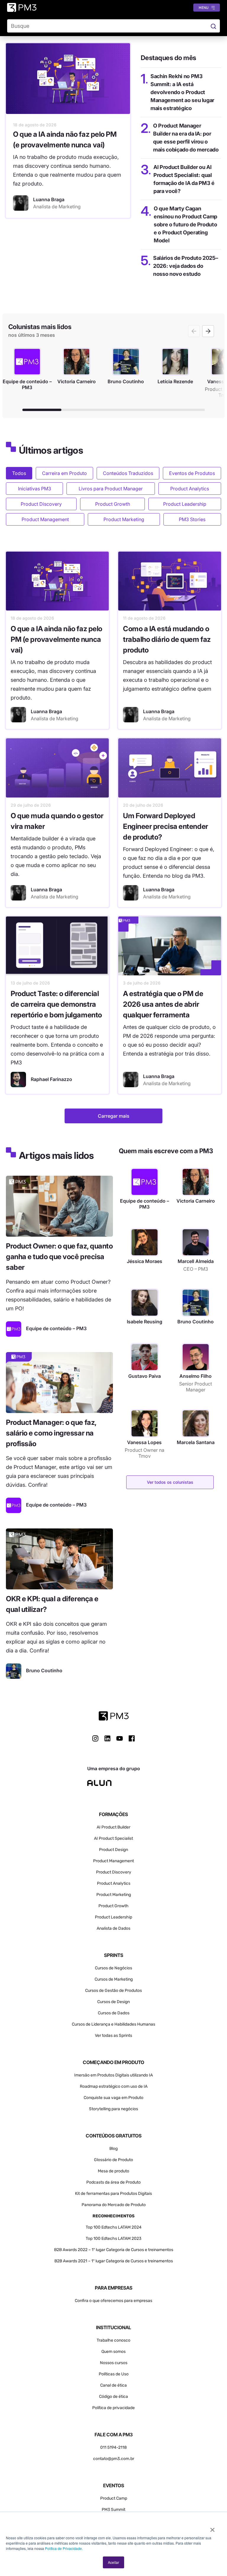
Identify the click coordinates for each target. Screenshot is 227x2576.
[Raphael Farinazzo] (18, 1080)
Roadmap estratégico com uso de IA (114, 2086)
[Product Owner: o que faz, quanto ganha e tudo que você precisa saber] (59, 1206)
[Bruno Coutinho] (14, 1671)
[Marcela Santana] (196, 1423)
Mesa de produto (113, 2171)
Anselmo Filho (196, 1376)
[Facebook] (132, 1740)
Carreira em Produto (64, 473)
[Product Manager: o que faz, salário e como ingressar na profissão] (59, 1383)
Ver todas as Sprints (113, 2035)
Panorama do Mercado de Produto (114, 2205)
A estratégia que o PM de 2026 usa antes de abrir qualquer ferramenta (163, 1004)
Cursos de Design (113, 2002)
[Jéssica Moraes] (145, 1242)
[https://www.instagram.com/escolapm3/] (95, 1738)
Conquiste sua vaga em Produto (113, 2098)
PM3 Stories (192, 519)
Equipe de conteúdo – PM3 (145, 1204)
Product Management (45, 519)
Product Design (113, 1850)
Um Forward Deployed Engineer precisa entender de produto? (166, 826)
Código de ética (113, 2397)
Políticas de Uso (114, 2374)
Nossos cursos (114, 2363)
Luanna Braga (46, 711)
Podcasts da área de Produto (113, 2182)
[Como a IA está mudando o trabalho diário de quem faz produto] (170, 581)
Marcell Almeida (196, 1261)
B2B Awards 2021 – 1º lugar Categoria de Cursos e (101, 2261)
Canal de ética (113, 2385)
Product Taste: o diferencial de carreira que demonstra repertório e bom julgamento (56, 1004)
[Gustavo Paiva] (145, 1357)
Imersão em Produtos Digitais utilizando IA (113, 2075)
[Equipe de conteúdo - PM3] (14, 1329)
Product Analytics (190, 489)
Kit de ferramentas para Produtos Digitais (113, 2194)
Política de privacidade (113, 2408)
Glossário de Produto (113, 2160)
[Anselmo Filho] (196, 1357)
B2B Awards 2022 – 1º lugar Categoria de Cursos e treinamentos (114, 2250)
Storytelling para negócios (113, 2109)
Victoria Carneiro (196, 1201)
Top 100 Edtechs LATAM (108, 2239)
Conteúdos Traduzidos (128, 473)
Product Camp (114, 2498)
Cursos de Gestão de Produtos (113, 1991)
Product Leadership (185, 504)
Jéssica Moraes (145, 1261)
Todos (19, 473)
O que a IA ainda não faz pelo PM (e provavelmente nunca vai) (56, 639)
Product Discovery (41, 504)
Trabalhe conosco (113, 2340)
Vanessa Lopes (144, 1442)
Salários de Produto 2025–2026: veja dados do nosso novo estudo (185, 266)
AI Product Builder (113, 1827)
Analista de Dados (113, 1928)
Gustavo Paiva (145, 1376)
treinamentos (160, 2261)
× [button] (212, 2528)
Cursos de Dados (114, 2013)
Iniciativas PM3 (35, 489)
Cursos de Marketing (114, 1979)
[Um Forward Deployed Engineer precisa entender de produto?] (170, 768)
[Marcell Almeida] (196, 1242)
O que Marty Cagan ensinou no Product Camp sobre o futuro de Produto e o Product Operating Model (185, 224)
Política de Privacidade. (64, 2548)
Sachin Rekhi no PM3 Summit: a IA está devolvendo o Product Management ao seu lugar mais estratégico (182, 92)
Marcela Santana (196, 1442)
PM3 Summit (113, 2510)
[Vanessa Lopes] (145, 1423)
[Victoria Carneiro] (196, 1182)
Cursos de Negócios (113, 1968)
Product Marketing (124, 519)
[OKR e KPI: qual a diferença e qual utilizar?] (59, 1559)
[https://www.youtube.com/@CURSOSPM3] (120, 1738)
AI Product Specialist (113, 1838)
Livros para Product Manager (111, 489)
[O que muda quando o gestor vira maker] (57, 768)
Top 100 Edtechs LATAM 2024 (114, 2227)
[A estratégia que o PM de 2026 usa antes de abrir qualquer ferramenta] (170, 946)
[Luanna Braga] (21, 203)
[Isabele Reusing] (145, 1303)
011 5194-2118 (113, 2447)
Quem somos (113, 2352)
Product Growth (113, 504)
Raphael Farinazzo (51, 1079)
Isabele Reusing (145, 1322)
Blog (113, 2149)
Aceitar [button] (113, 2562)
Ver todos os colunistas (170, 1482)
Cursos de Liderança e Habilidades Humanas (113, 2024)
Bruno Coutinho (196, 1322)
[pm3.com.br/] (114, 1716)
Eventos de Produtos (192, 473)
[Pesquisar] (213, 26)
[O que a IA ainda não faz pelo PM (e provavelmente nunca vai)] (68, 79)
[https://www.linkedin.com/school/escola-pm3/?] (107, 1738)
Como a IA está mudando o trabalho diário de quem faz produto (167, 639)
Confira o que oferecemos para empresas (113, 2301)
